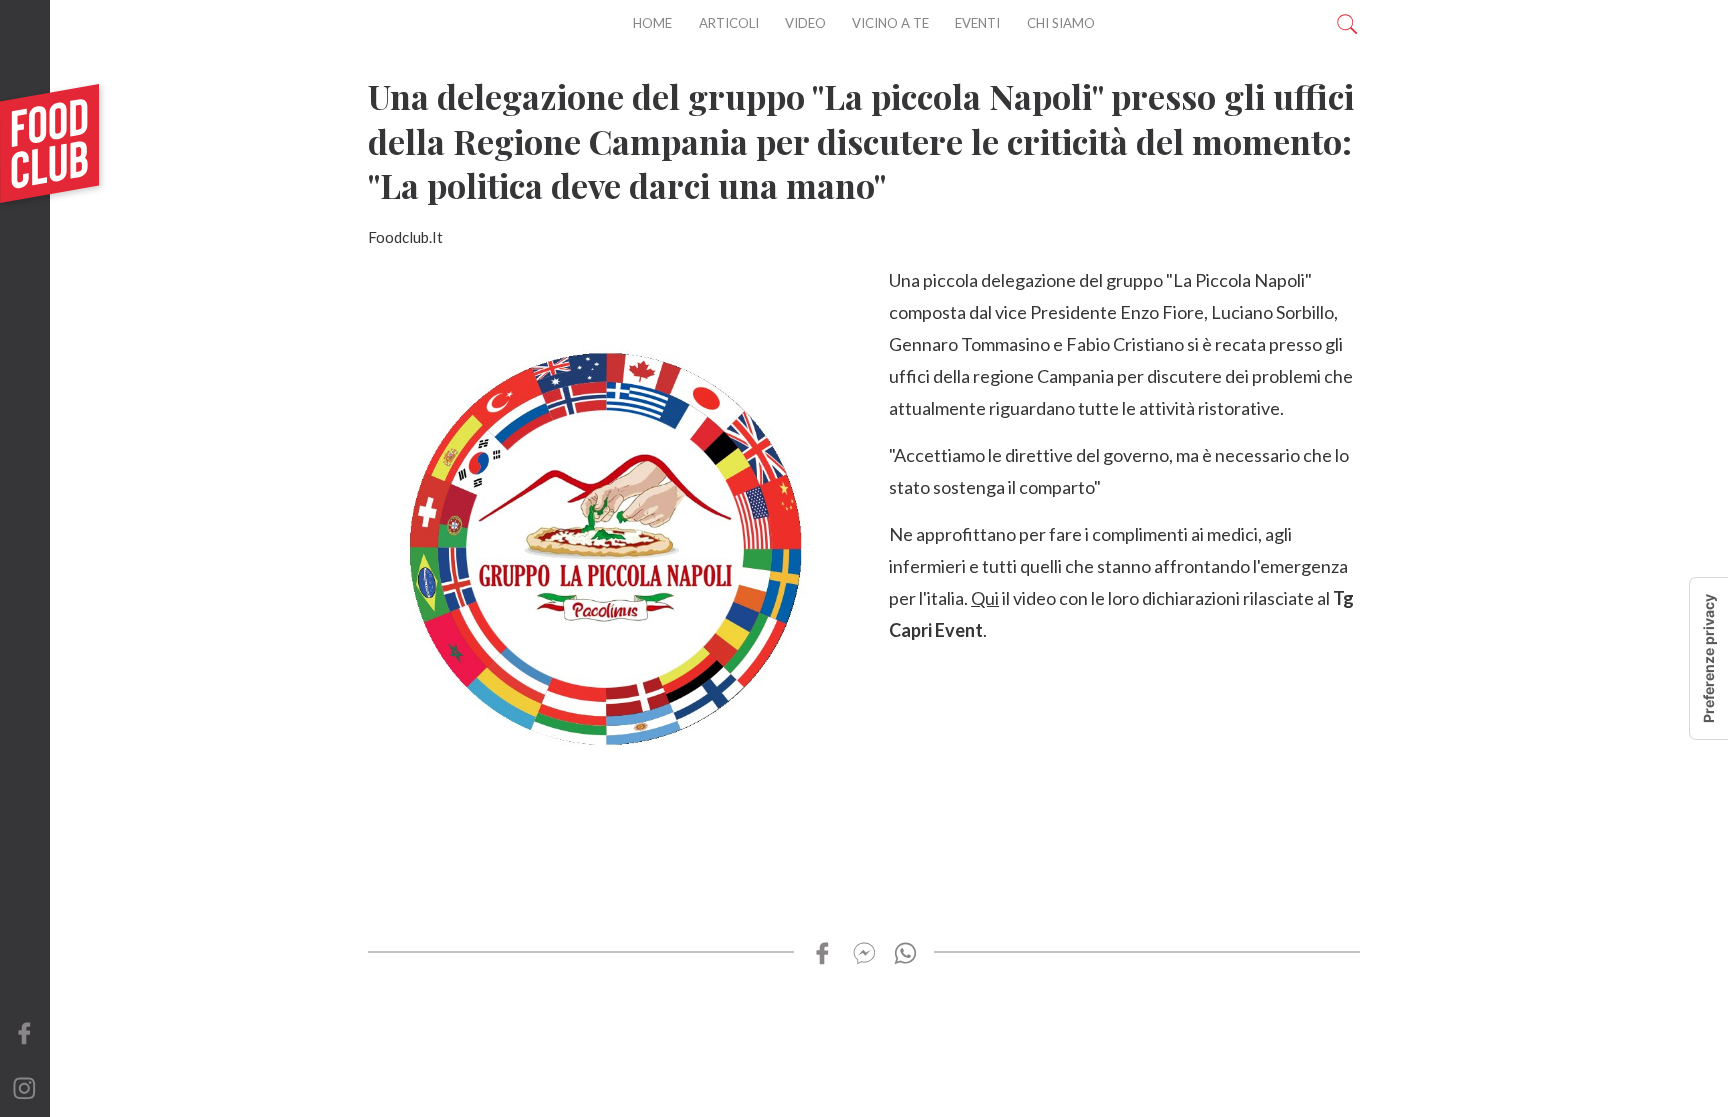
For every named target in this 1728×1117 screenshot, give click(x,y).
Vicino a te (890, 23)
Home (652, 23)
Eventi (977, 23)
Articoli (729, 23)
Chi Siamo (1061, 23)
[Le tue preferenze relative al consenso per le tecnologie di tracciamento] (1709, 658)
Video (805, 23)
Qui (985, 598)
